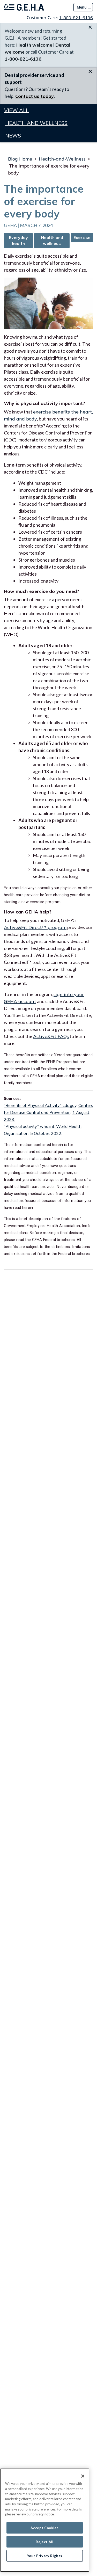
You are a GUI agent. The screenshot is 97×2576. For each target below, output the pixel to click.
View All (16, 110)
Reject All (45, 2542)
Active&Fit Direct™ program (35, 927)
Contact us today (35, 96)
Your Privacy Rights (45, 2556)
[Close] (83, 2476)
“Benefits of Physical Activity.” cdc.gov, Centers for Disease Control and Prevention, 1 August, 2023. (48, 1112)
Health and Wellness (36, 123)
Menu (82, 7)
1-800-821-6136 (76, 18)
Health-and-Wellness (62, 159)
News (13, 136)
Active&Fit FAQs (51, 1036)
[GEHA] (24, 7)
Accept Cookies (44, 2528)
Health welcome (34, 45)
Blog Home (20, 159)
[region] (45, 2520)
